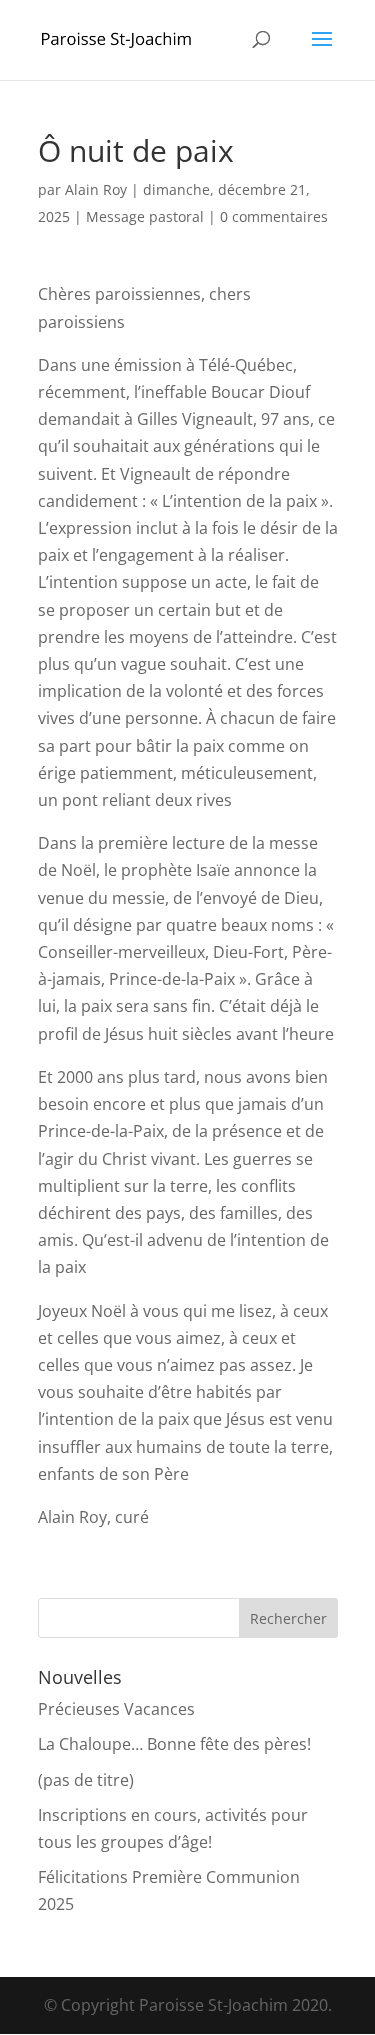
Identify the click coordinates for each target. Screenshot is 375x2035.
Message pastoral (145, 216)
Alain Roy (96, 189)
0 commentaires (274, 216)
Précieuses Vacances (116, 1709)
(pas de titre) (86, 1780)
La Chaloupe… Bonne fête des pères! (174, 1744)
